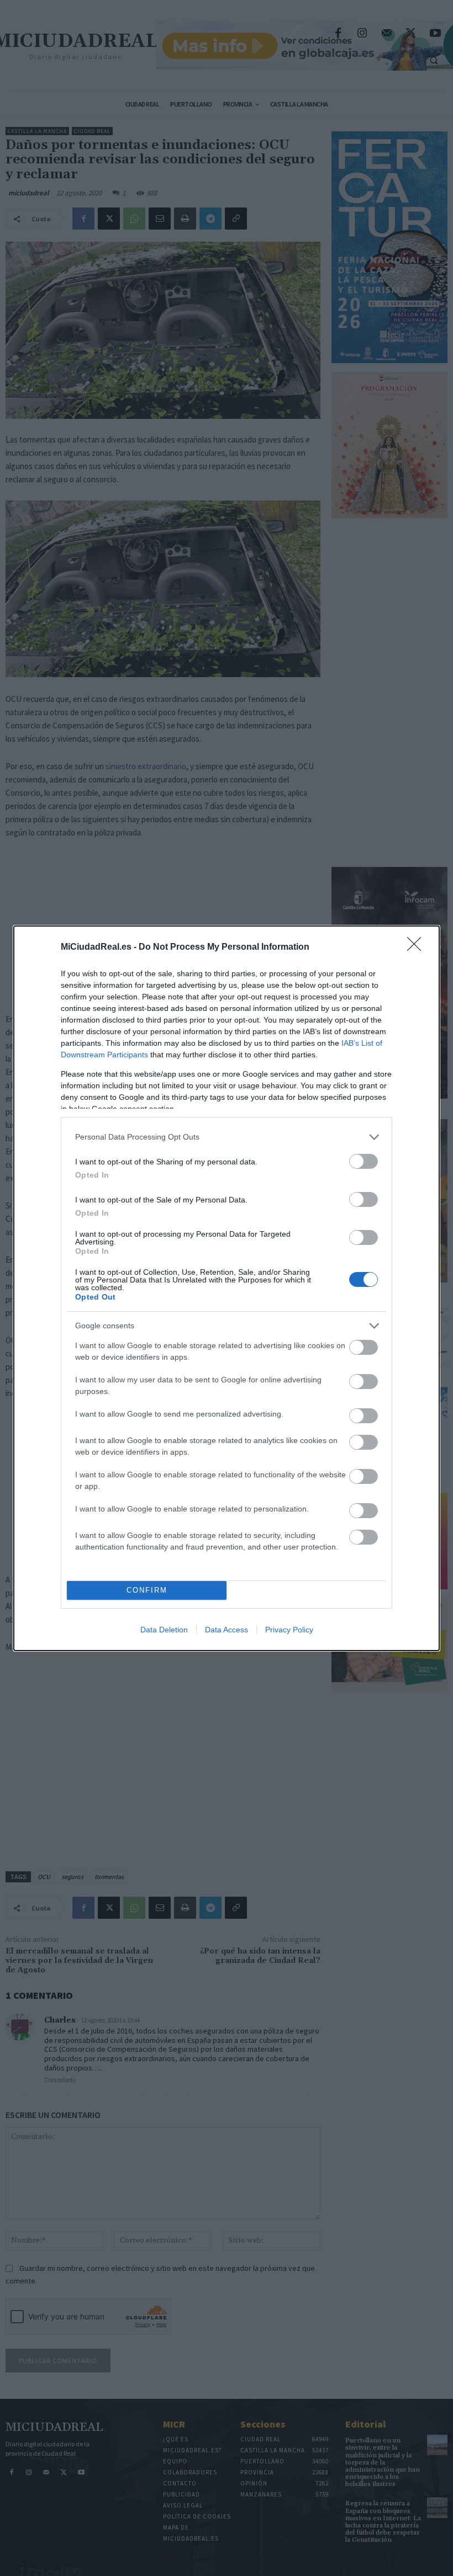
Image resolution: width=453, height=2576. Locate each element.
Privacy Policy (289, 1630)
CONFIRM (147, 1590)
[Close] (418, 948)
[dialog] (227, 1288)
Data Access (227, 1630)
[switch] (364, 1161)
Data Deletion (164, 1630)
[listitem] (227, 1137)
